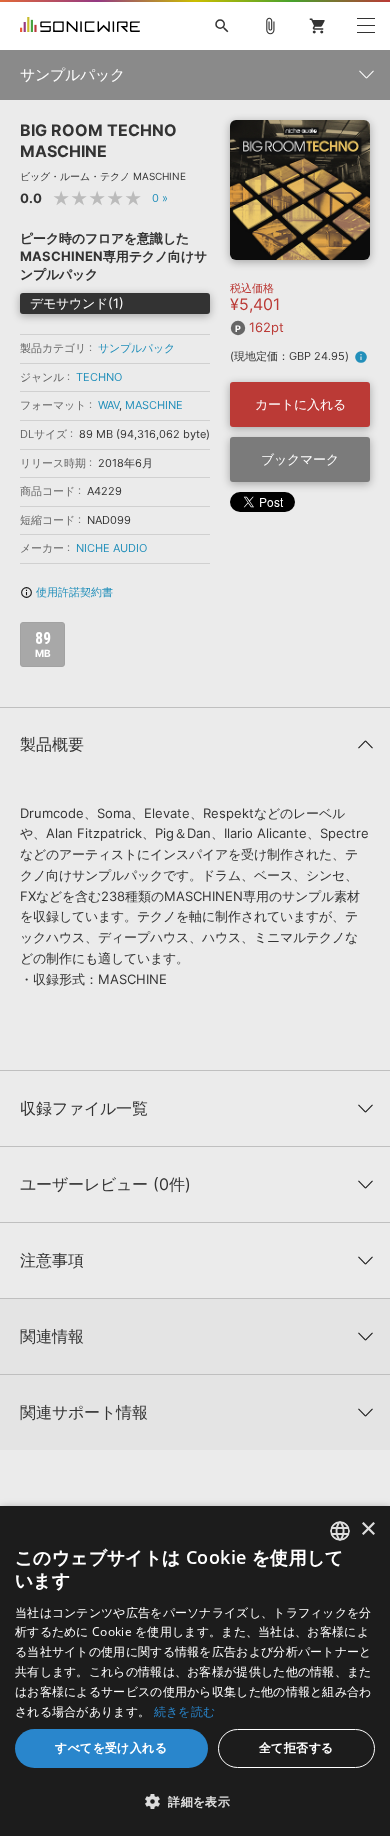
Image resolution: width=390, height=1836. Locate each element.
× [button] (367, 1529)
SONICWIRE (80, 26)
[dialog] (195, 1671)
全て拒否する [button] (296, 1747)
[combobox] (340, 1531)
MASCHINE (154, 405)
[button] (195, 1801)
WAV (108, 405)
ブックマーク (300, 459)
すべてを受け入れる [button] (111, 1747)
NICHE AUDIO (111, 548)
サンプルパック (136, 348)
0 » (160, 198)
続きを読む (185, 1711)
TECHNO (99, 377)
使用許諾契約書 (66, 592)
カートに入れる (300, 404)
